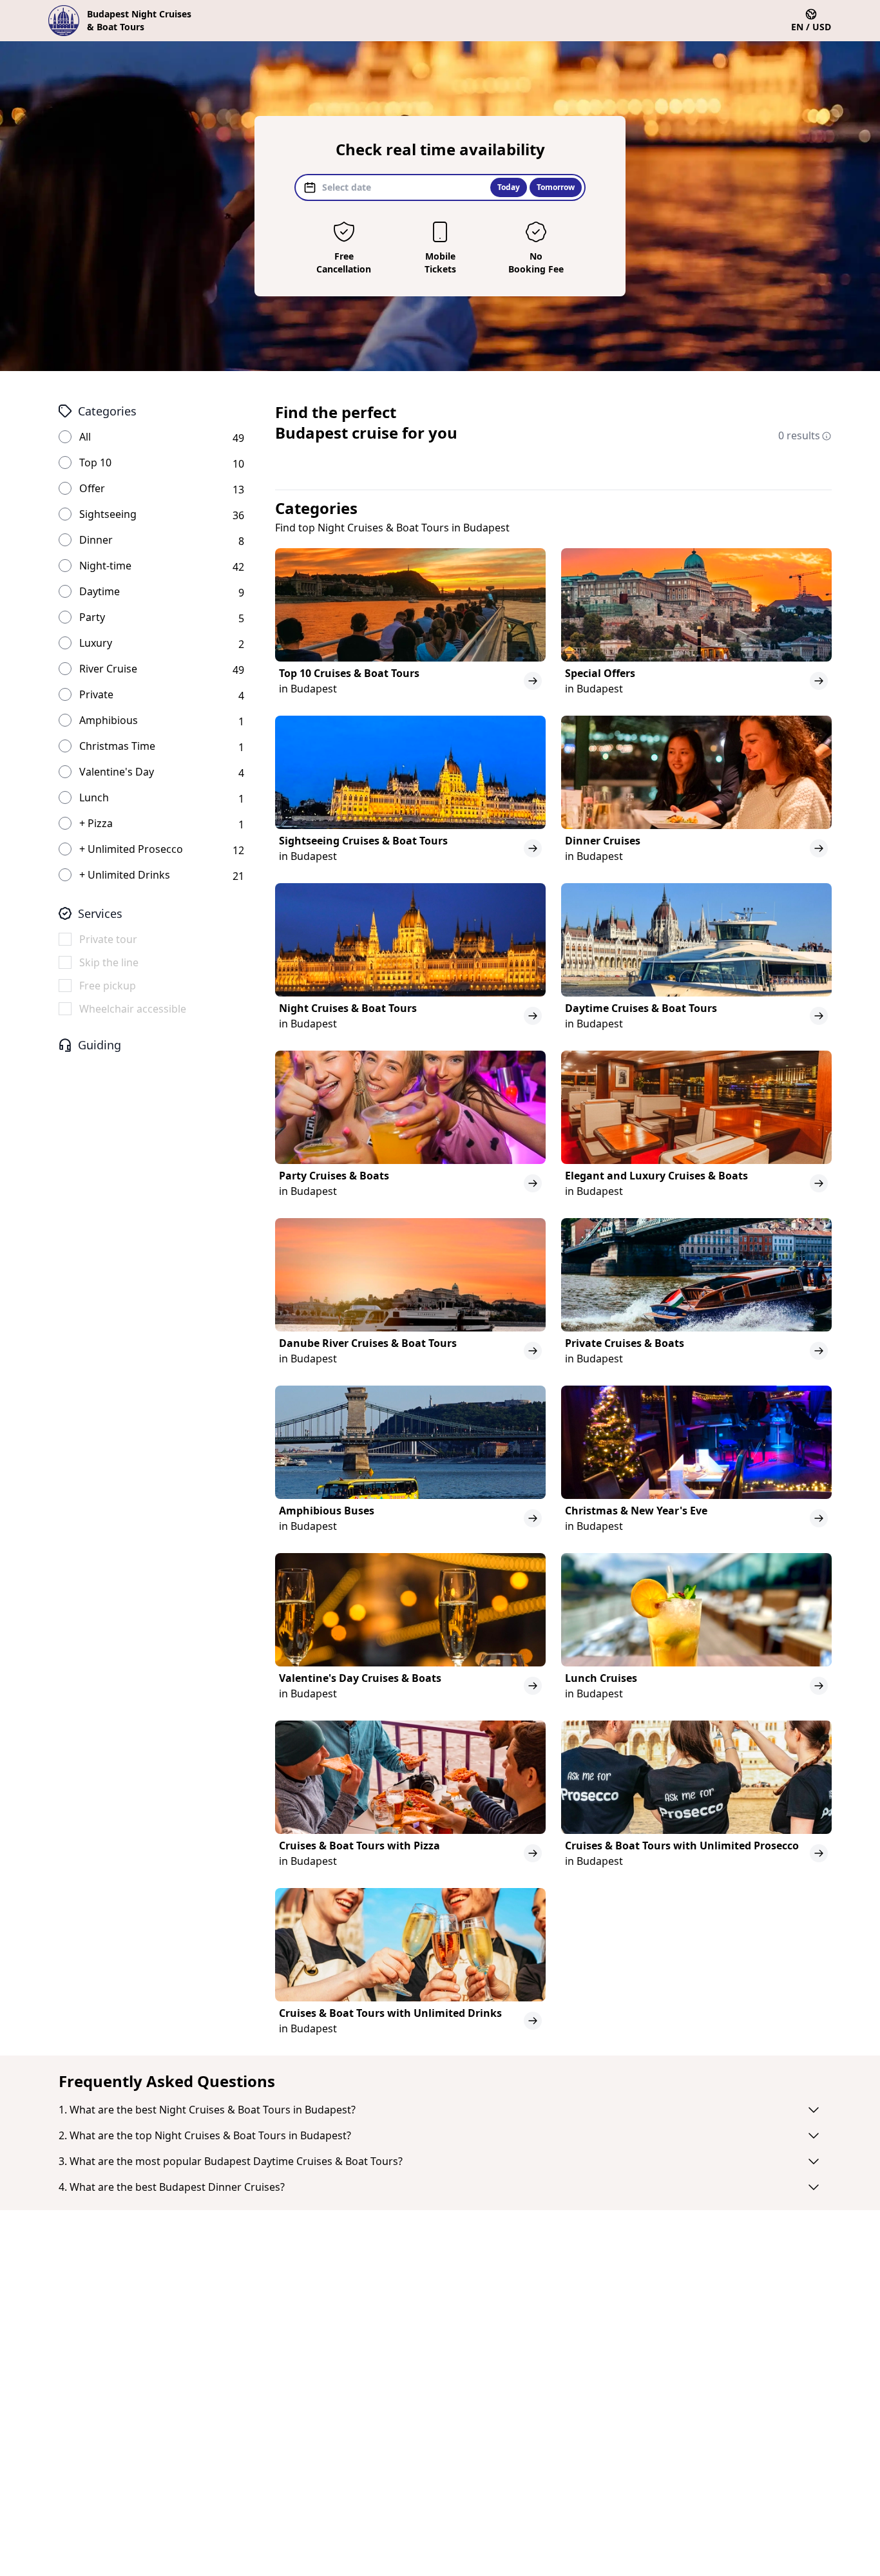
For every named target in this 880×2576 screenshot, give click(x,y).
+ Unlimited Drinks (125, 875)
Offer (92, 488)
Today (509, 187)
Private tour (108, 939)
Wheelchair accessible (133, 1009)
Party (92, 617)
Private (96, 694)
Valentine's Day (117, 772)
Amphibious (109, 720)
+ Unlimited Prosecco (131, 849)
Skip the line (109, 962)
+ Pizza (96, 823)
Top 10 (95, 463)
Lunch (94, 797)
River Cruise (108, 669)
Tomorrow (556, 187)
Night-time (105, 566)
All (85, 437)
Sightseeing (108, 514)
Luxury (96, 643)
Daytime (100, 591)
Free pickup (108, 986)
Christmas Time (117, 746)
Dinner (96, 540)
